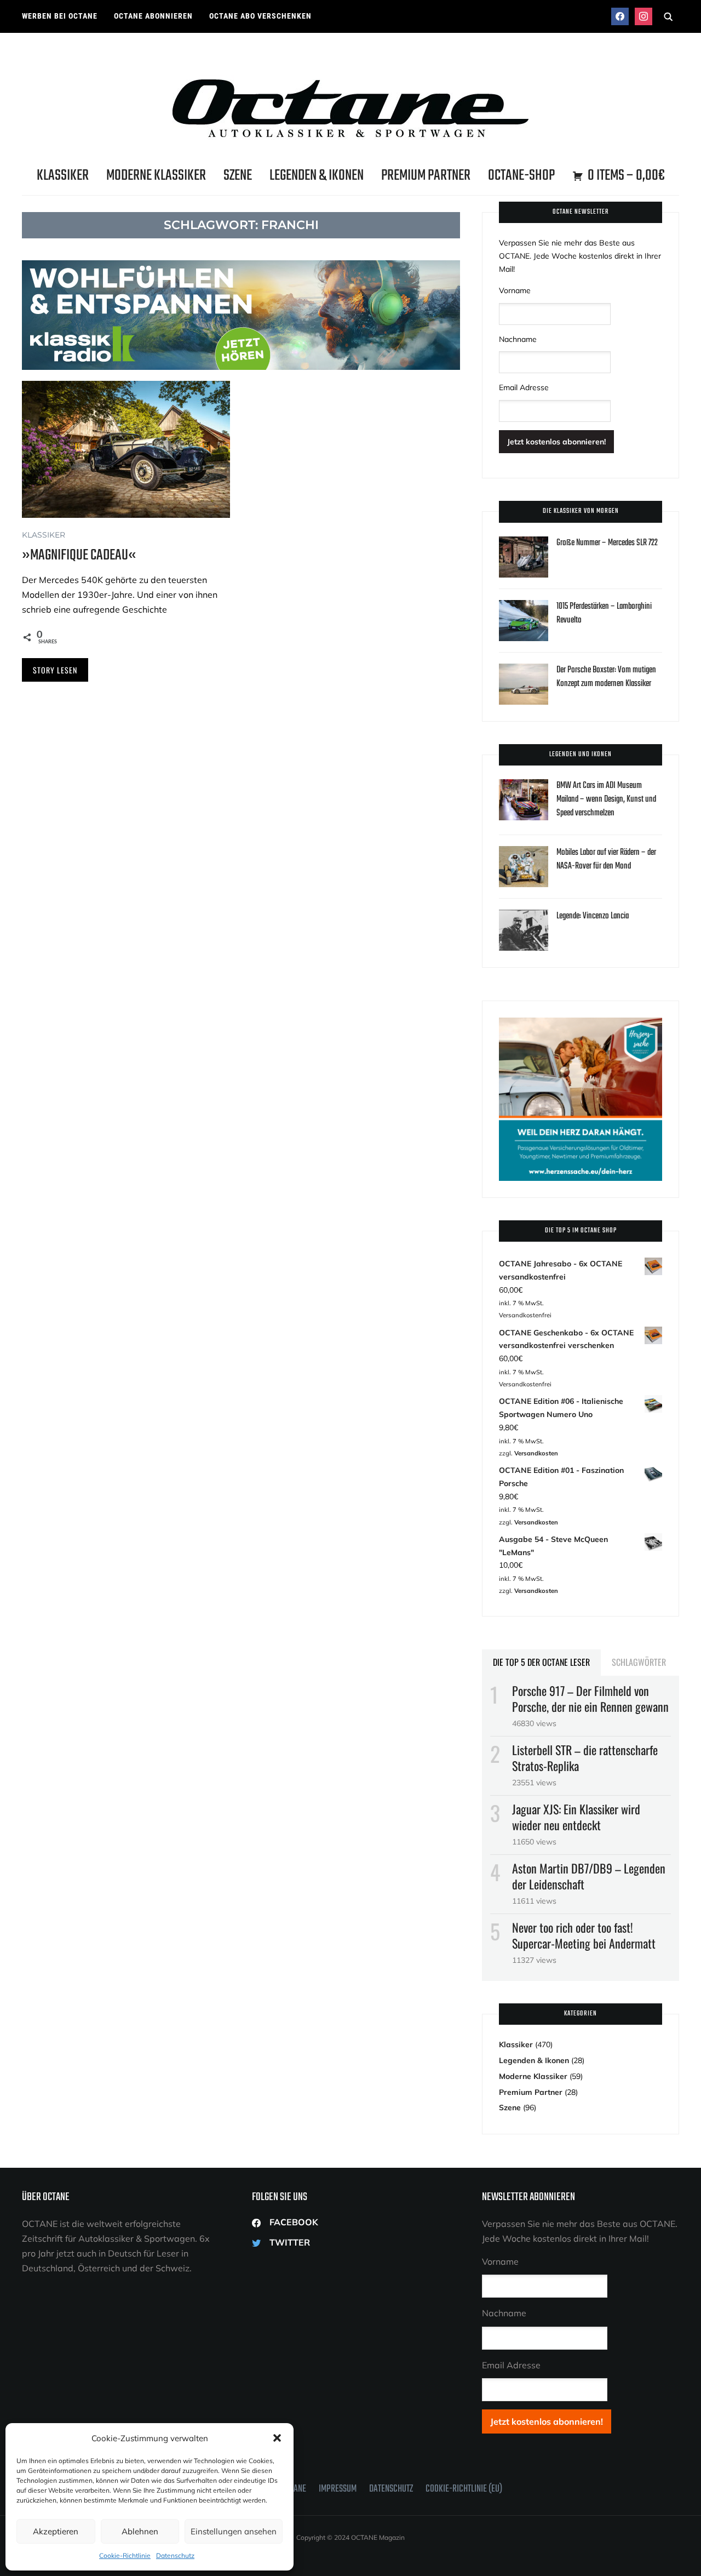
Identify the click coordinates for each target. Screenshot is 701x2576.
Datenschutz (175, 2555)
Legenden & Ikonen (317, 176)
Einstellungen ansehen (234, 2531)
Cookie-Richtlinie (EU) (464, 2489)
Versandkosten (536, 1453)
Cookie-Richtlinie (125, 2555)
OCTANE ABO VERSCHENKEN (260, 16)
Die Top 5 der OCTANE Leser (541, 1662)
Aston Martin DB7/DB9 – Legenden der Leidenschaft (589, 1876)
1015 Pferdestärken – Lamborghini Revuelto (604, 613)
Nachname (518, 339)
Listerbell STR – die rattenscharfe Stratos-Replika (585, 1758)
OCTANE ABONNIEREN (153, 16)
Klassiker (63, 176)
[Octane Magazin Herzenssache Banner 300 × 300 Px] (581, 1024)
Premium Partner (426, 176)
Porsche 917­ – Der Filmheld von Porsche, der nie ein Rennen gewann (590, 1698)
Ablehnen (140, 2531)
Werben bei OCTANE (60, 16)
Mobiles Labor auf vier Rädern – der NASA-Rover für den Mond (606, 859)
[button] (277, 2438)
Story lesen (55, 670)
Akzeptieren (56, 2531)
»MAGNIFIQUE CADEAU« (79, 555)
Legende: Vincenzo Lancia (593, 916)
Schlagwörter (639, 1662)
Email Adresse (524, 387)
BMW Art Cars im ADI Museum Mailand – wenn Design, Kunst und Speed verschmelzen (606, 799)
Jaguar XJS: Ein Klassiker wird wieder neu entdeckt (576, 1817)
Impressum (338, 2489)
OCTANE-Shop (521, 176)
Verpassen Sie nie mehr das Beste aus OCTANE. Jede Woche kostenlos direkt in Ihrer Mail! (580, 256)
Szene (238, 176)
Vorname (515, 290)
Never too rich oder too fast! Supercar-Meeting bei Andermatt (584, 1935)
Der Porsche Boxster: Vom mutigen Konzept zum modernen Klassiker (606, 677)
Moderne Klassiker (156, 176)
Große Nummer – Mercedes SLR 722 (607, 543)
